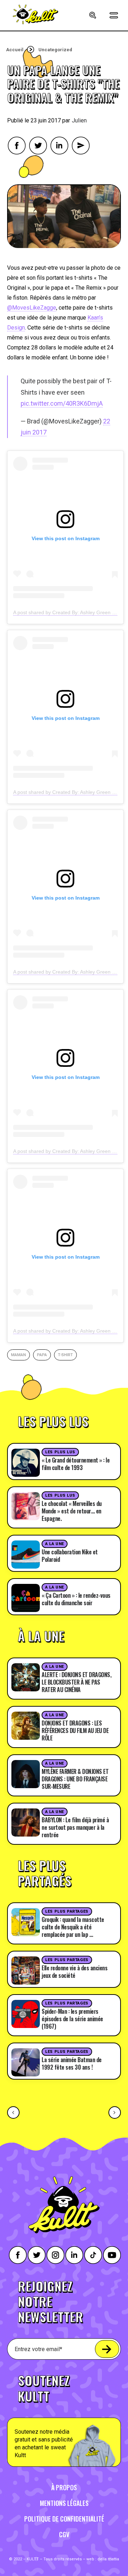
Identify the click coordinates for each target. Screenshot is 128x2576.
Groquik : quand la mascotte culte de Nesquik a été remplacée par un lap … (73, 1927)
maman (18, 1355)
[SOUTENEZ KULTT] (64, 2416)
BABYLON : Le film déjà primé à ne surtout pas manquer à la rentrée (75, 1827)
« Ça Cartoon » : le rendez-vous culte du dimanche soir (76, 1599)
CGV (64, 2534)
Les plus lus (60, 1452)
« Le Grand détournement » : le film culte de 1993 (76, 1464)
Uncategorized (55, 50)
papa (42, 1355)
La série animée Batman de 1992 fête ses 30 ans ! (72, 2063)
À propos (64, 2487)
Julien (79, 120)
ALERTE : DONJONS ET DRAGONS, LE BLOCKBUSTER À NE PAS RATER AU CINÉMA (76, 1682)
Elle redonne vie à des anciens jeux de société (74, 1972)
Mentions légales (64, 2503)
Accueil (15, 50)
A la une (54, 1544)
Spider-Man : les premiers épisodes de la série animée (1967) (72, 2019)
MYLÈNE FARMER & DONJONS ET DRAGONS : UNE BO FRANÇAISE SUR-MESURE (75, 1779)
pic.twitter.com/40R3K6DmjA (62, 403)
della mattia (108, 2559)
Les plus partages (67, 1911)
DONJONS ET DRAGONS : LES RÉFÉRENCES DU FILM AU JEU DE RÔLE (75, 1730)
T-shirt (65, 1355)
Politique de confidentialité (64, 2519)
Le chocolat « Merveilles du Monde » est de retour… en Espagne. (72, 1511)
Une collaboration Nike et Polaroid (70, 1556)
